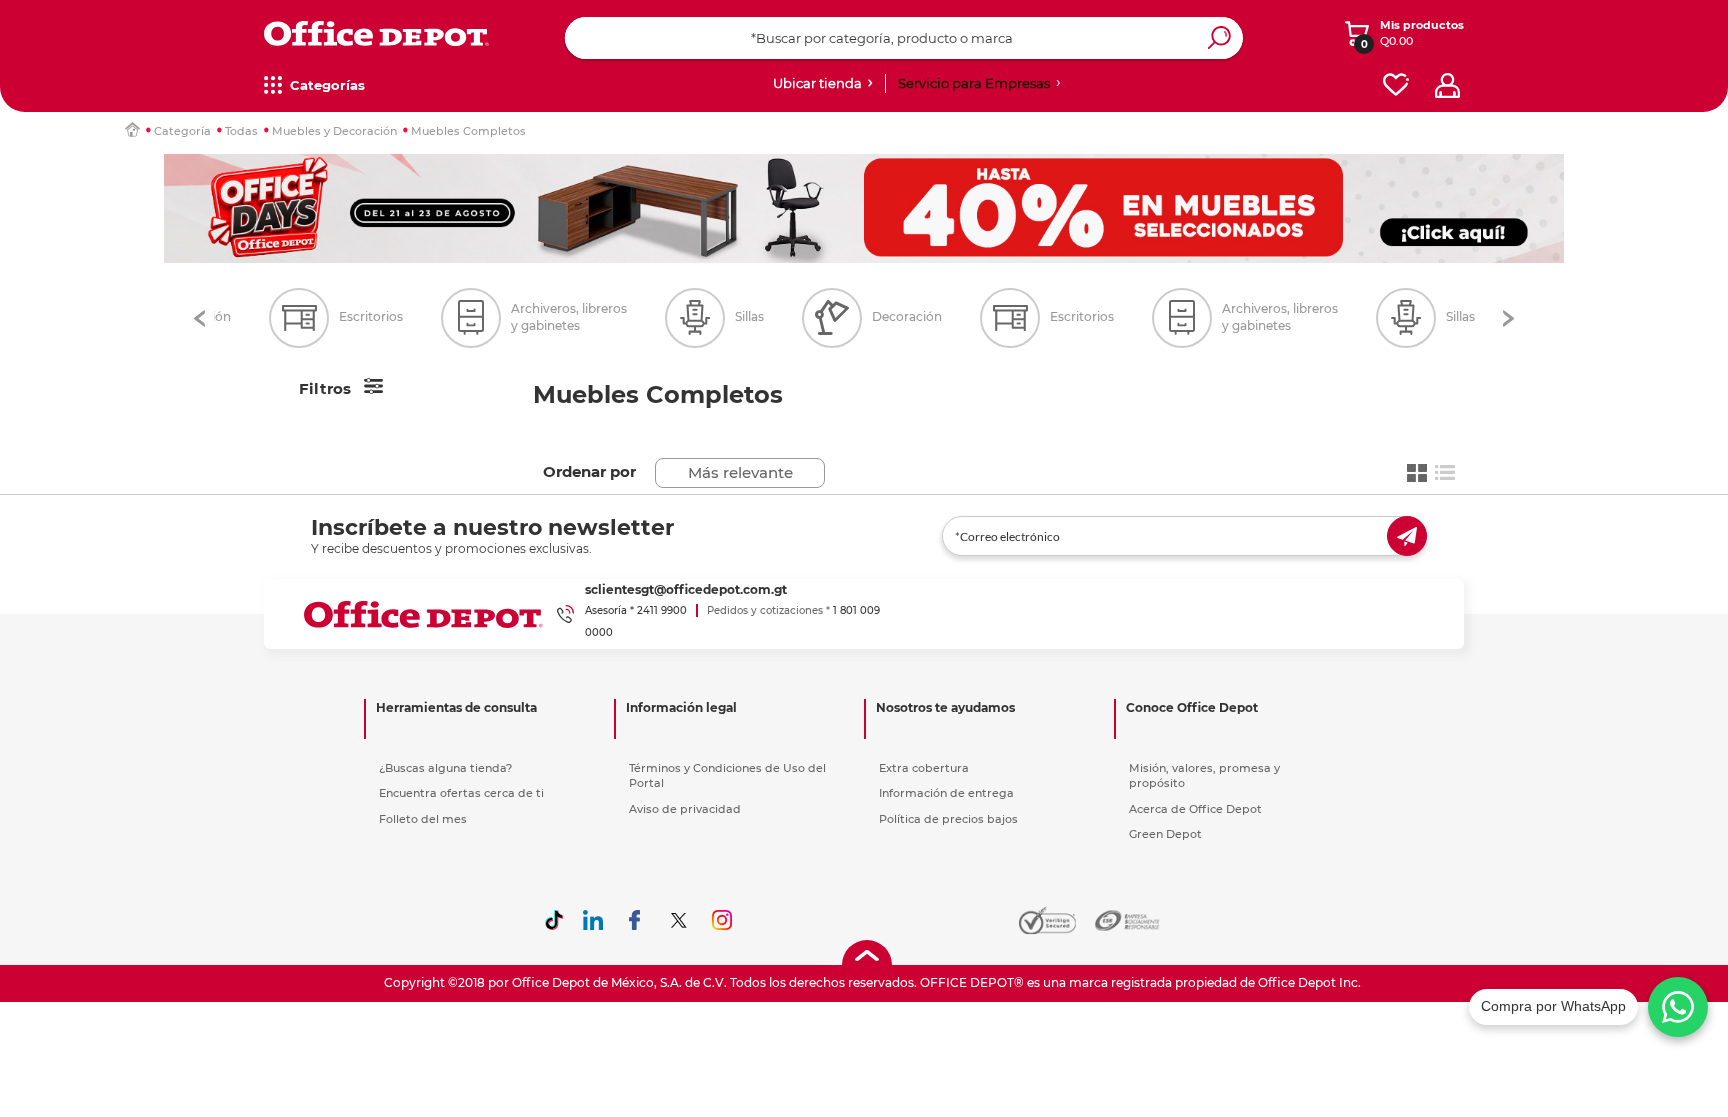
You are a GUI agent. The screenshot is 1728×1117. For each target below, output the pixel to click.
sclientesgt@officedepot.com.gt (686, 589)
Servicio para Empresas (974, 83)
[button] (199, 318)
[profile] (1447, 85)
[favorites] (1396, 85)
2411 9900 (662, 610)
